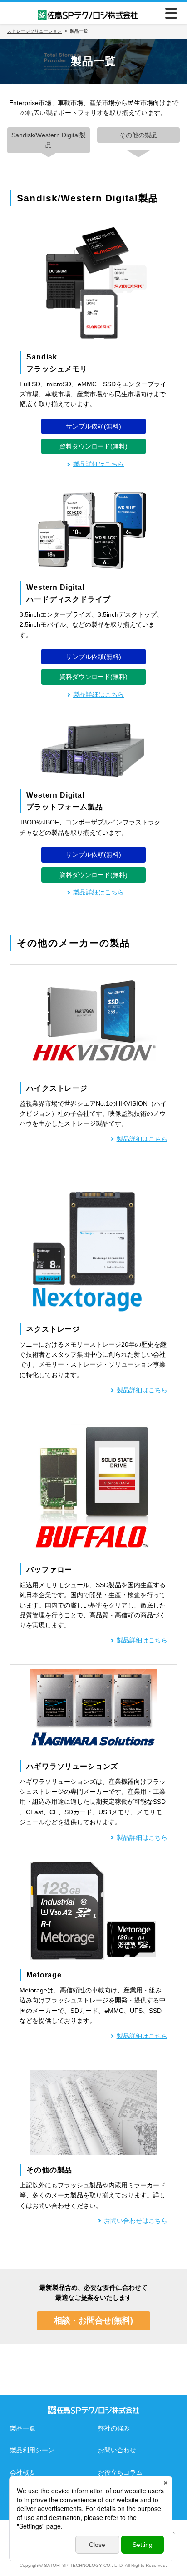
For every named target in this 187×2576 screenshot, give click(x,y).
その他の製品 (138, 135)
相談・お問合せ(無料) (93, 2321)
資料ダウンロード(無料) (93, 446)
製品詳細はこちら (98, 694)
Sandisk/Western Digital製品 (49, 140)
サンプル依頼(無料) (93, 426)
